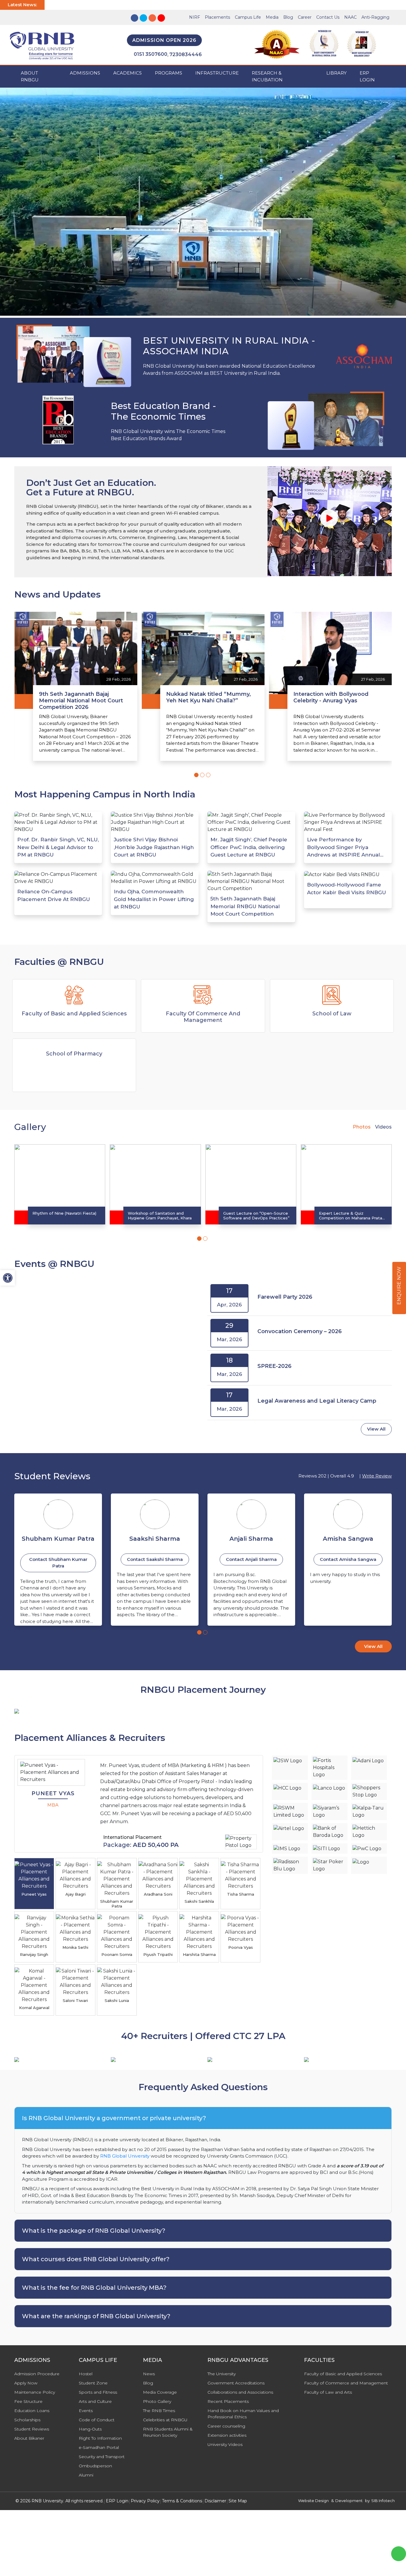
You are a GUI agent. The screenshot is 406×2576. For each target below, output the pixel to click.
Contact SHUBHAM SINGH (348, 1559)
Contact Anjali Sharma (155, 1559)
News (149, 2374)
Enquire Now (399, 1286)
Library (336, 73)
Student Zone (93, 2383)
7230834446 (186, 54)
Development (349, 2501)
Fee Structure (28, 2401)
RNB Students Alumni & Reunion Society (168, 2432)
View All (376, 1429)
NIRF (195, 17)
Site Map (238, 2501)
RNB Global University (125, 2156)
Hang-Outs (90, 2429)
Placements (217, 17)
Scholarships (27, 2420)
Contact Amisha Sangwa (251, 1559)
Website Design (313, 2501)
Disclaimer (215, 2501)
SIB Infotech (383, 2501)
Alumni (86, 2475)
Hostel (86, 2374)
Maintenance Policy (35, 2392)
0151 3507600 (151, 54)
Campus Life (248, 17)
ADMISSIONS (85, 73)
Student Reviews (32, 2429)
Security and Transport (102, 2457)
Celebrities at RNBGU (165, 2420)
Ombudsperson (95, 2466)
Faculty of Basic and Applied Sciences (343, 2374)
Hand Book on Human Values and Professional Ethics (243, 2414)
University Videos (225, 2444)
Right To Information (100, 2438)
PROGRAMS (169, 73)
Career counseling (226, 2426)
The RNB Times (159, 2411)
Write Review (377, 1476)
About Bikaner (29, 2438)
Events (86, 2411)
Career (305, 17)
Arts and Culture (95, 2401)
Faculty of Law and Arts (328, 2392)
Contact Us (328, 17)
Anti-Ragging (375, 17)
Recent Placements (228, 2401)
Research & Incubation (267, 76)
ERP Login (367, 76)
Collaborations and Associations (240, 2392)
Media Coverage (160, 2392)
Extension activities (227, 2435)
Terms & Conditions (182, 2501)
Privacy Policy (145, 2501)
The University (222, 2374)
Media (272, 17)
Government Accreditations (236, 2383)
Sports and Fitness (98, 2392)
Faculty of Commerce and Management (346, 2383)
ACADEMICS (128, 73)
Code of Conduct (97, 2420)
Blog (288, 17)
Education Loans (32, 2411)
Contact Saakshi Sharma (58, 1559)
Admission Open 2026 (164, 40)
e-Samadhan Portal (99, 2447)
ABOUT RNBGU (30, 76)
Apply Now (26, 2383)
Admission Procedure (37, 2374)
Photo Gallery (157, 2401)
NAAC (350, 17)
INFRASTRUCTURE (217, 73)
